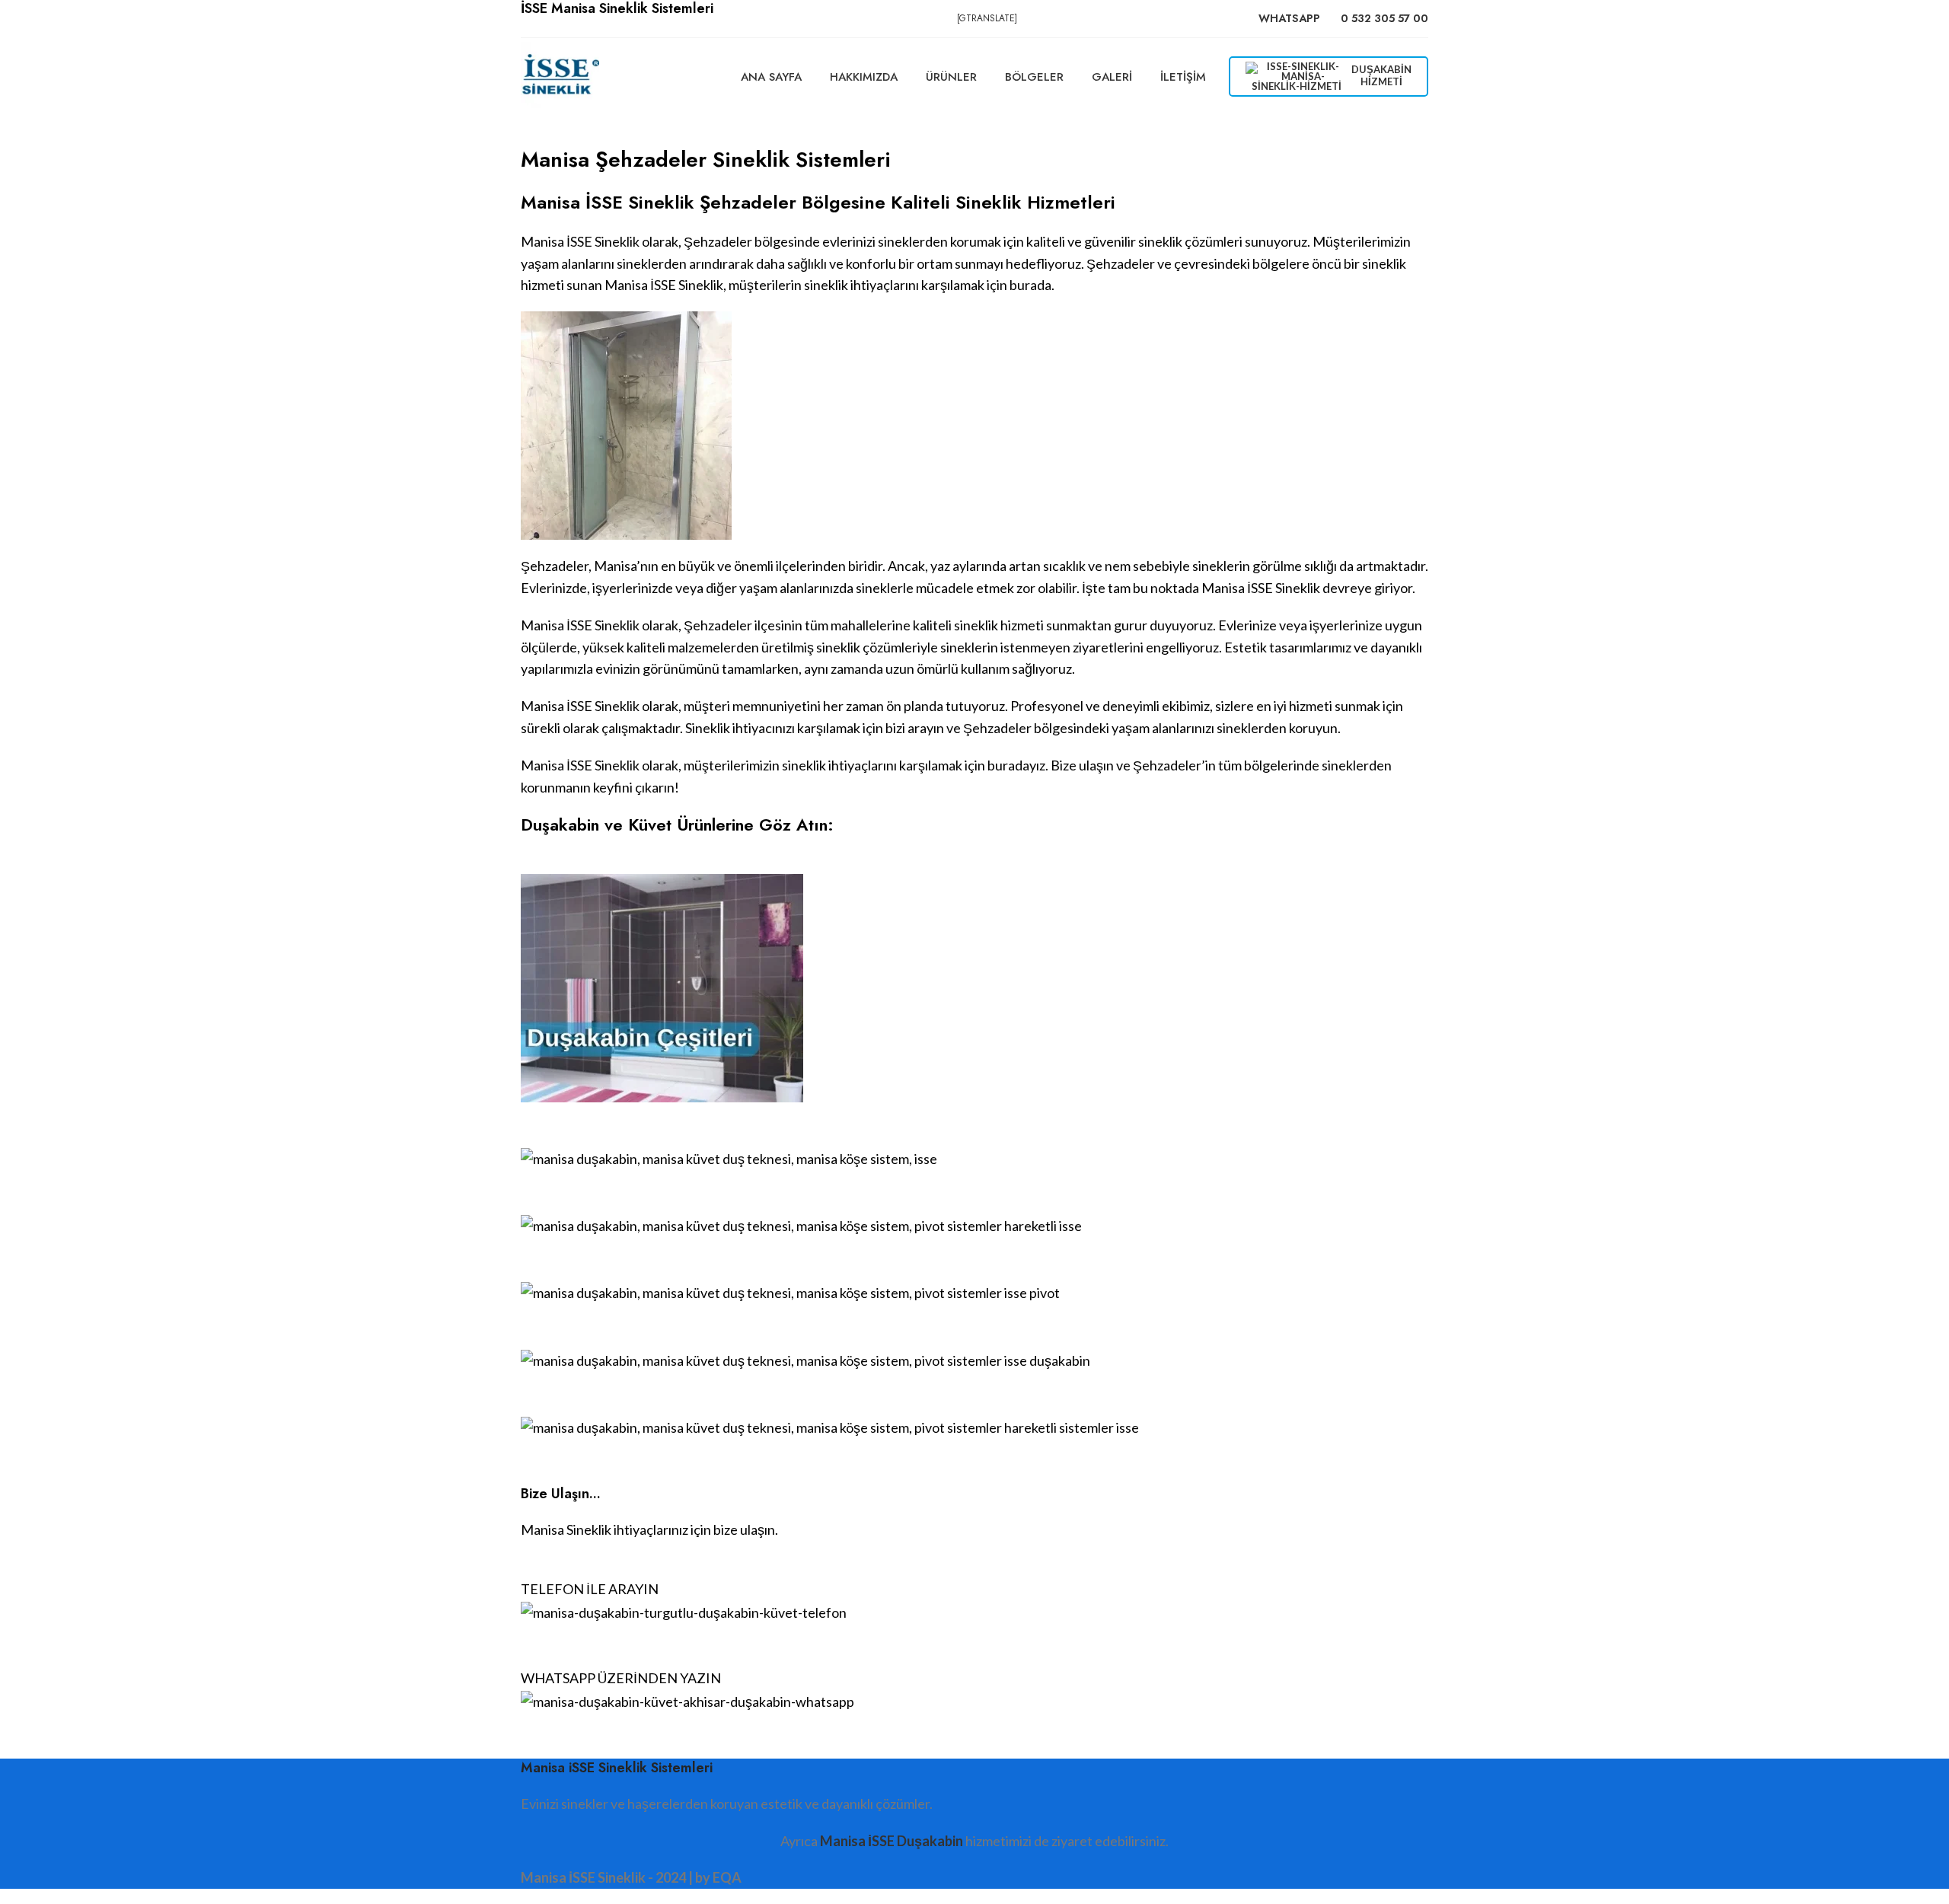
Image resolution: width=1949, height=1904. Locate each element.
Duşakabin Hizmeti (1381, 75)
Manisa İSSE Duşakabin (892, 1841)
